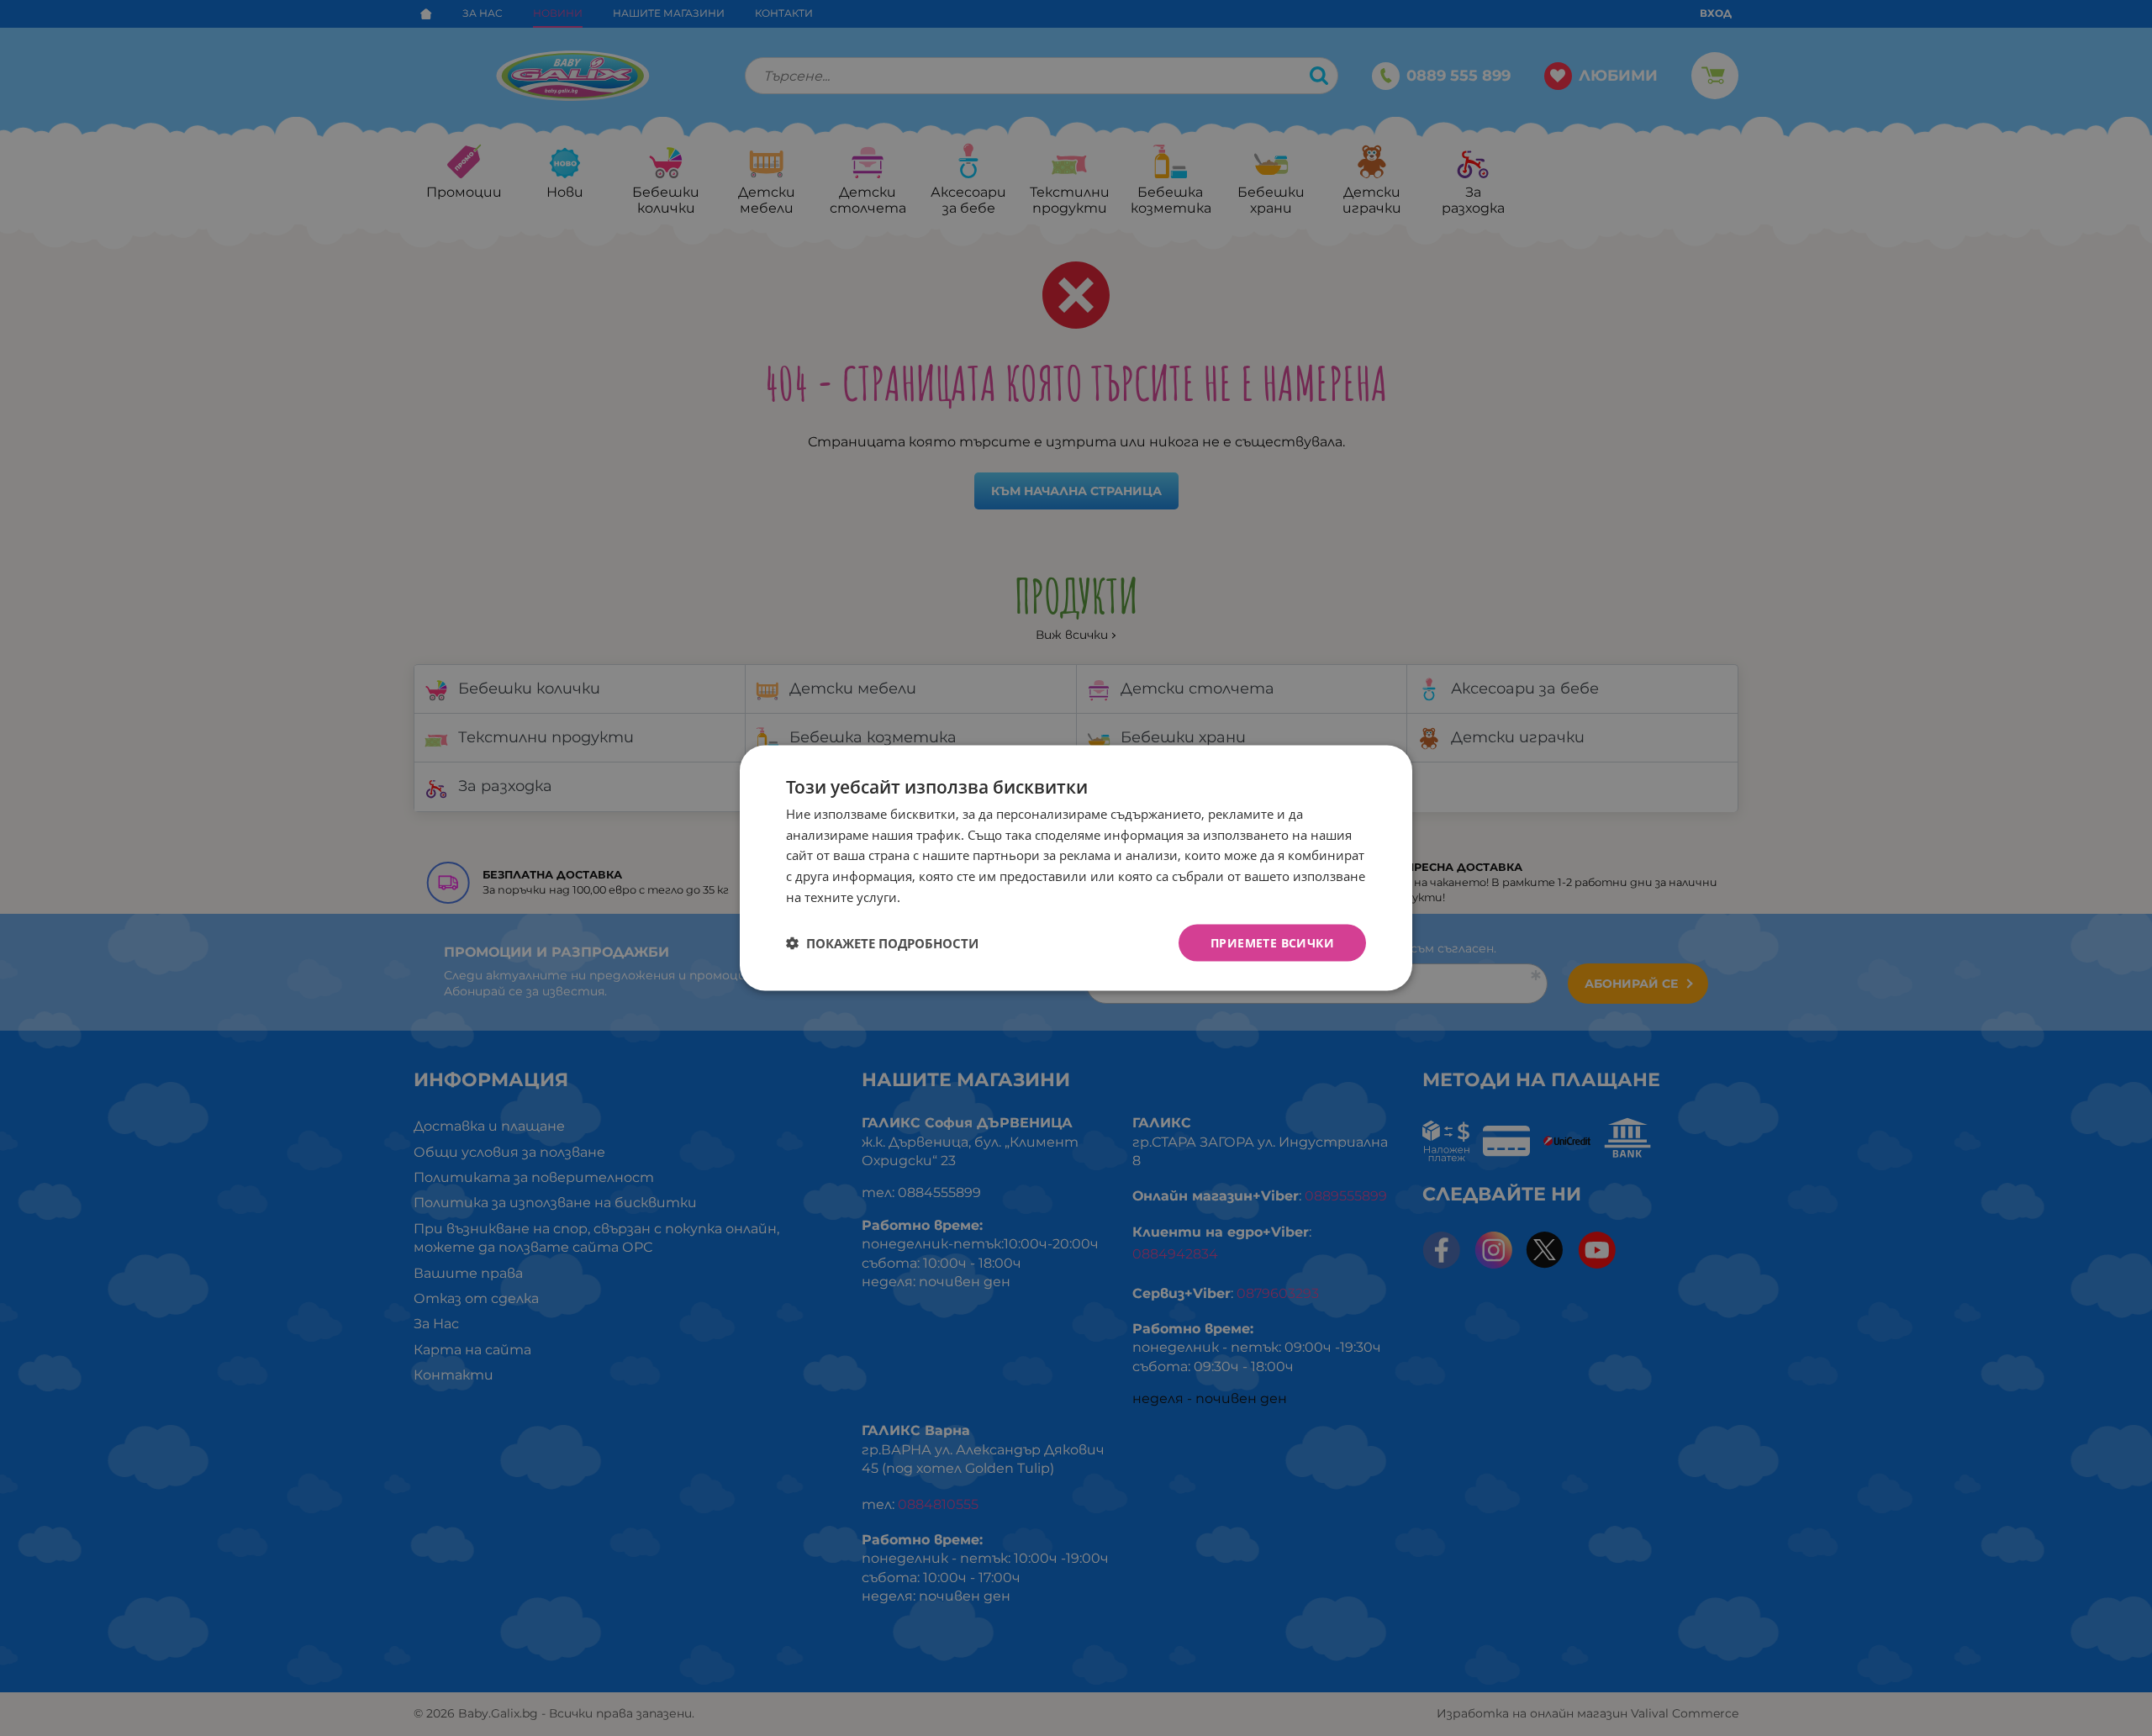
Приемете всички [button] (1272, 942)
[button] (882, 943)
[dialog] (1076, 868)
